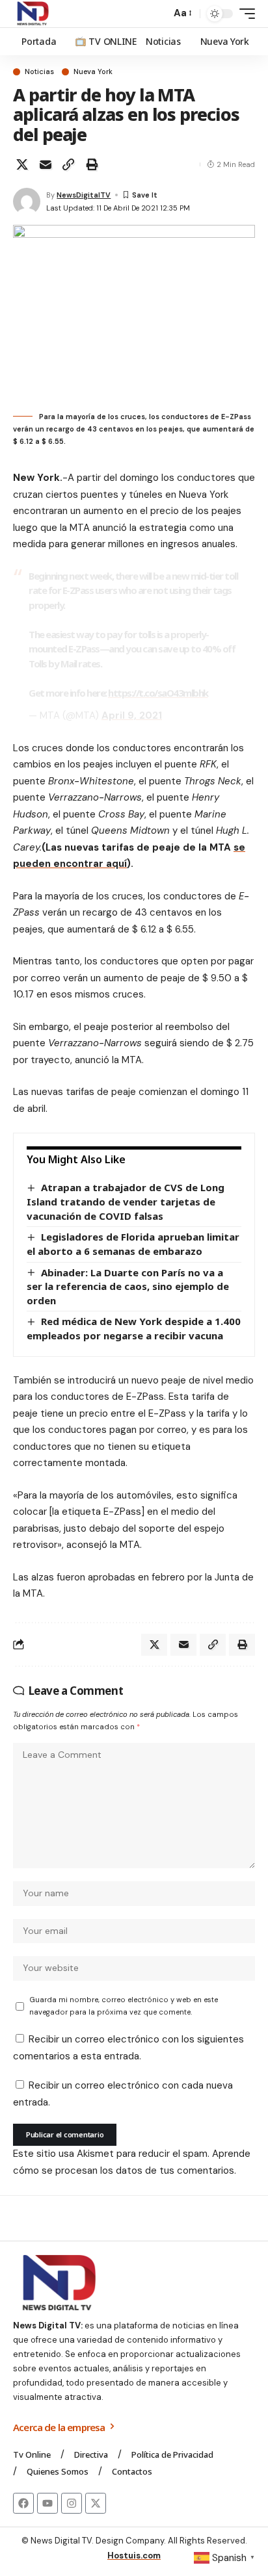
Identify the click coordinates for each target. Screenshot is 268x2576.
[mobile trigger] (244, 14)
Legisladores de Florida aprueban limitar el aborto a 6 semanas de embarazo (133, 1244)
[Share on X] (22, 164)
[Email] (46, 164)
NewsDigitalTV (84, 195)
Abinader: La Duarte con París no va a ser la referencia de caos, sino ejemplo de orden (128, 1286)
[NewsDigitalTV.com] (32, 14)
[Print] (92, 164)
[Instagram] (72, 2503)
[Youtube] (47, 2503)
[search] (158, 14)
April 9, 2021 (132, 715)
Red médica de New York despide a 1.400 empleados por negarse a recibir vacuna (134, 1328)
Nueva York (93, 72)
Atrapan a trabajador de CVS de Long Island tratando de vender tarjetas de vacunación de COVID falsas (126, 1201)
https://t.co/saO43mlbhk (158, 693)
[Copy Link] (68, 164)
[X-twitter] (96, 2503)
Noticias (39, 72)
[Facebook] (23, 2503)
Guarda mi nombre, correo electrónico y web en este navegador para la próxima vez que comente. (124, 2006)
